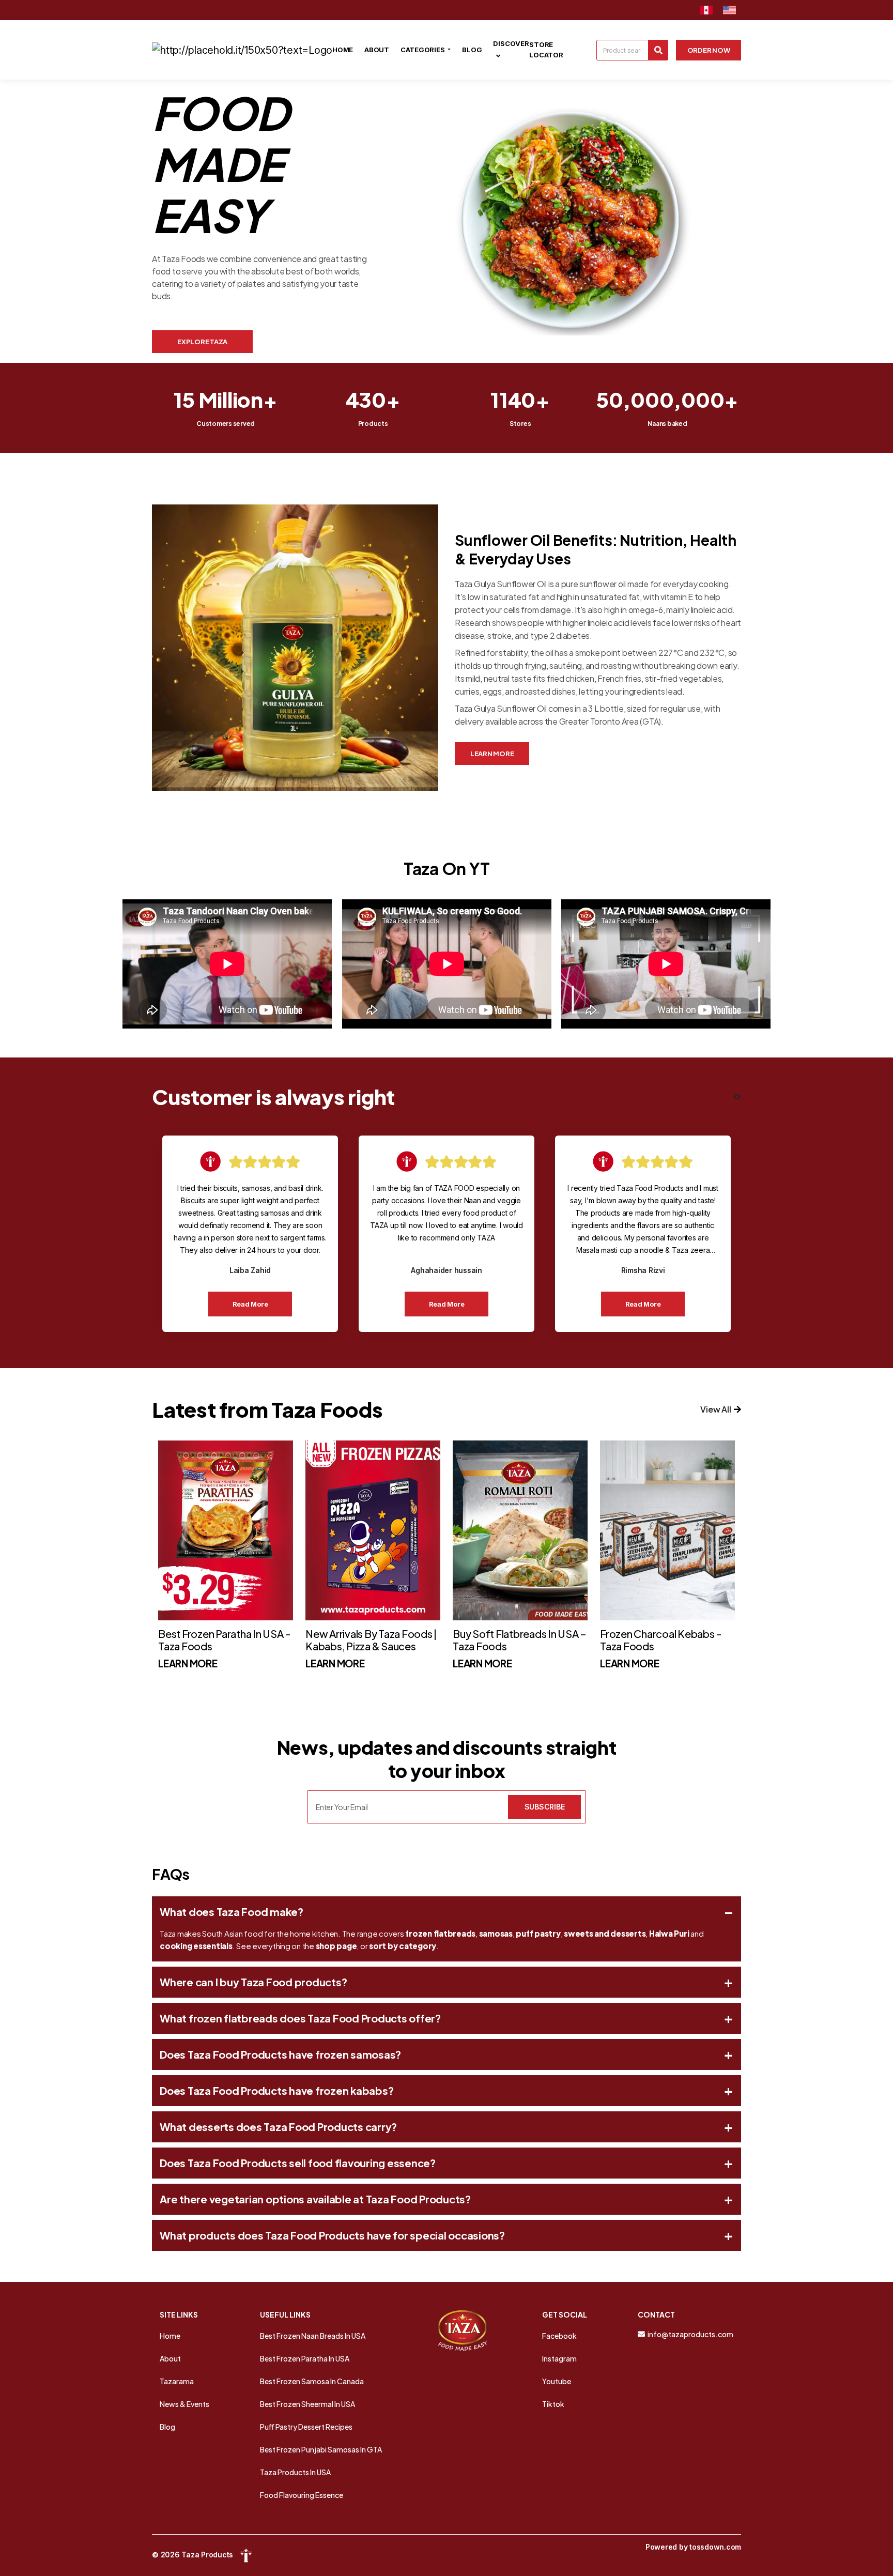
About (170, 2358)
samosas (496, 1933)
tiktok (553, 2404)
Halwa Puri (669, 1933)
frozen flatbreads (440, 1933)
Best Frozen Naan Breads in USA (313, 2336)
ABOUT (377, 50)
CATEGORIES (423, 50)
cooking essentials (196, 1946)
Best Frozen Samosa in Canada (312, 2381)
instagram (559, 2358)
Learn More (492, 754)
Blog (167, 2427)
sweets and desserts (605, 1933)
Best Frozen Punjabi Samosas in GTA (321, 2449)
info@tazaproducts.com (690, 2334)
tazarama (177, 2381)
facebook (559, 2336)
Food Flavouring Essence (302, 2495)
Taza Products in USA (295, 2472)
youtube (557, 2381)
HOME (343, 50)
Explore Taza (202, 342)
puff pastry (538, 1933)
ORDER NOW (709, 50)
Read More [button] (250, 1304)
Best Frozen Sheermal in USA (307, 2404)
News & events (184, 2404)
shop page (336, 1946)
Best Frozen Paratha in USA (305, 2358)
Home (170, 2336)
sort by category (403, 1946)
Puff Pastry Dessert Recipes (306, 2427)
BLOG (472, 50)
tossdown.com (715, 2547)
